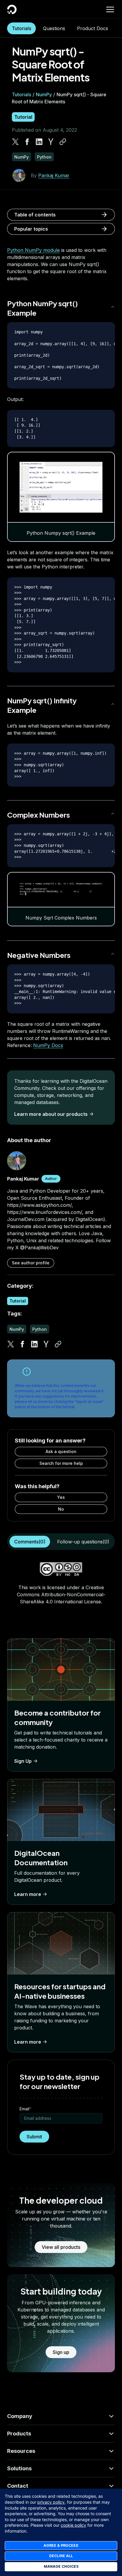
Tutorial (23, 117)
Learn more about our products (51, 1114)
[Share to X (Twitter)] (15, 142)
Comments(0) (30, 1542)
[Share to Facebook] (27, 142)
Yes (61, 1497)
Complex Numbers (38, 815)
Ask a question (61, 1451)
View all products (61, 2247)
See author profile (31, 1263)
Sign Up (23, 1761)
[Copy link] (63, 142)
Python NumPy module (33, 250)
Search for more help (61, 1463)
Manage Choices (61, 2566)
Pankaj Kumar (54, 175)
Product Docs (93, 28)
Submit (34, 2137)
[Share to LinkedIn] (39, 142)
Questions (54, 28)
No (61, 1509)
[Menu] (110, 9)
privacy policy (51, 2502)
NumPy (44, 94)
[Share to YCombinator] (51, 142)
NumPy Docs (48, 1045)
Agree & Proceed (61, 2545)
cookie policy (73, 2525)
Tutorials (21, 28)
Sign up (61, 2352)
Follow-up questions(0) (83, 1542)
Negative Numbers (39, 955)
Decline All (61, 2556)
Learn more (28, 1894)
